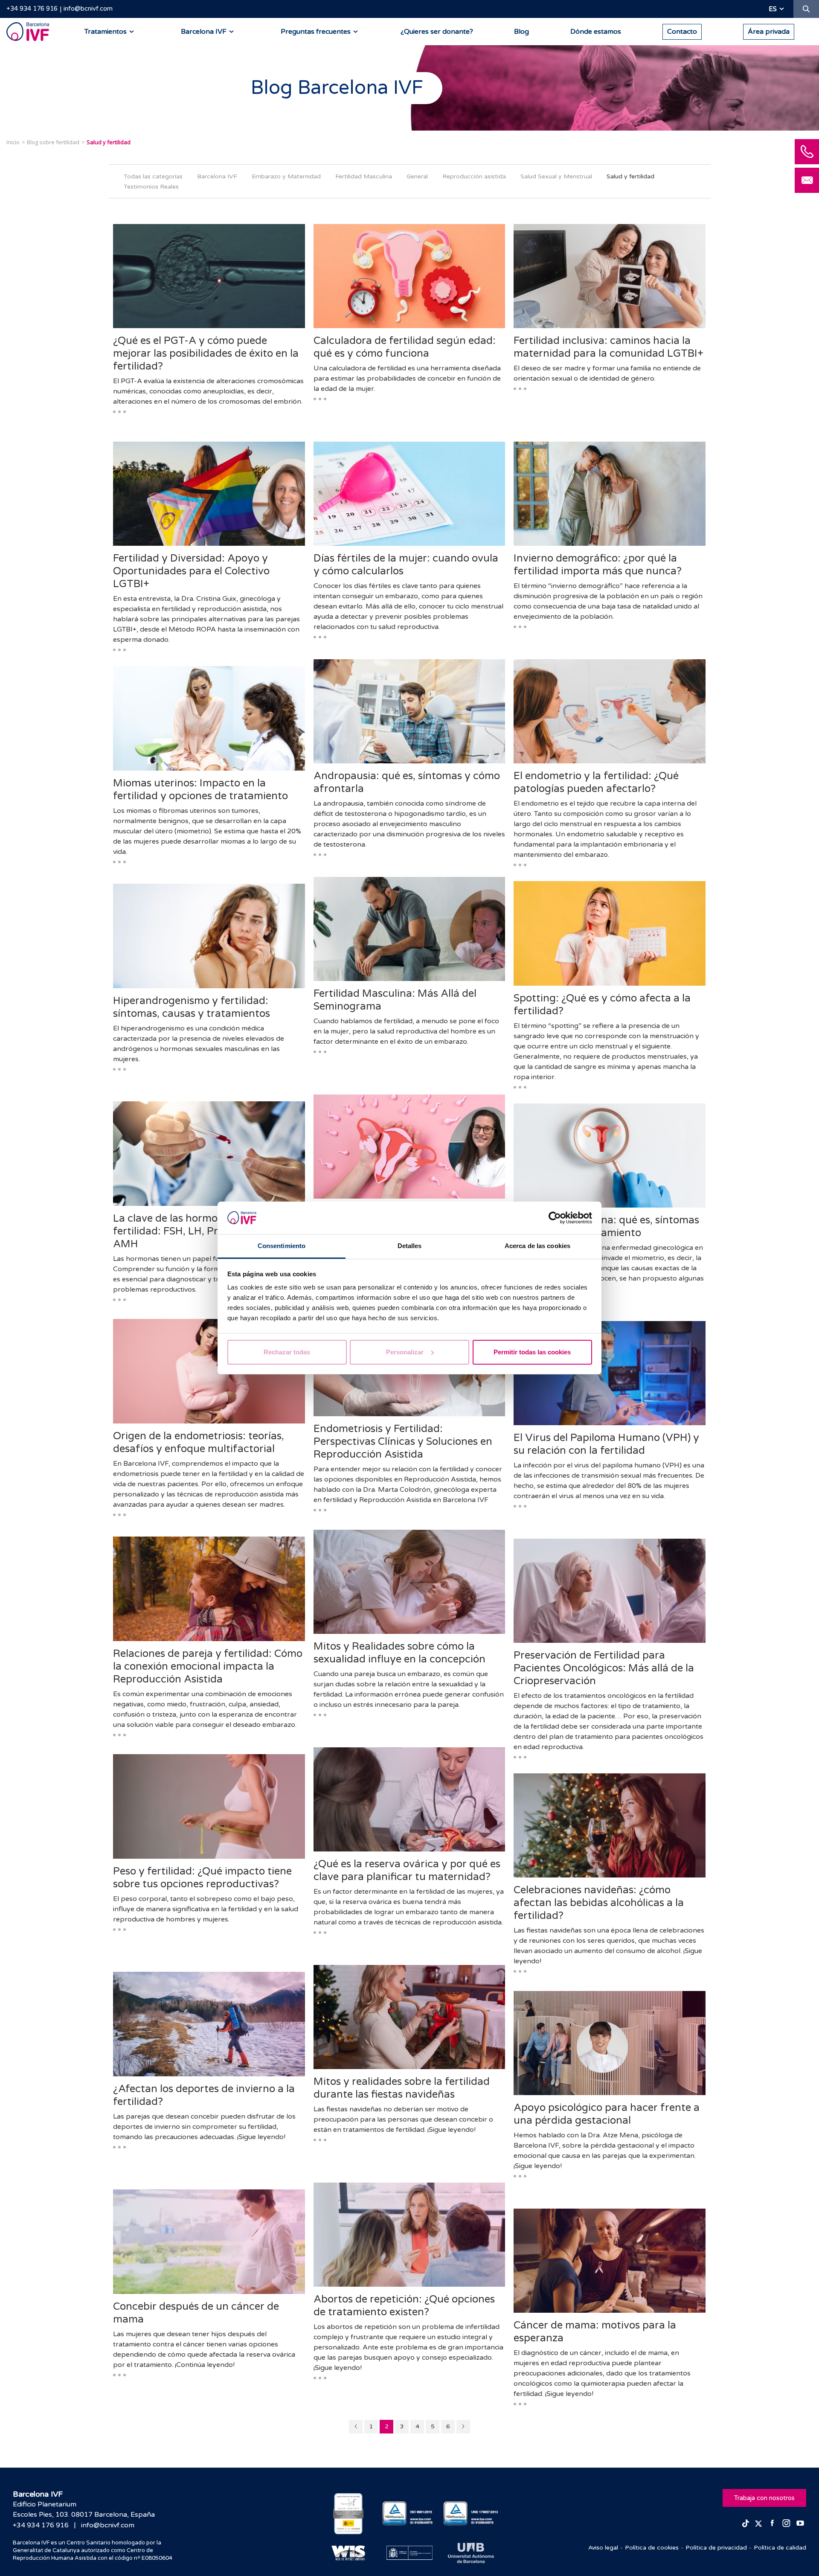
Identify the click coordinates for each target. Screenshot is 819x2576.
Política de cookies (652, 2548)
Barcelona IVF (217, 176)
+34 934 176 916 (32, 9)
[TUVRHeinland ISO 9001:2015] (410, 2513)
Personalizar (405, 1352)
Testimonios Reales (151, 187)
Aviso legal (603, 2548)
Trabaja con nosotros (764, 2498)
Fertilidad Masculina (364, 176)
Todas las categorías (153, 176)
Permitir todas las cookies (532, 1352)
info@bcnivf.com (88, 9)
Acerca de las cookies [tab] (537, 1246)
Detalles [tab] (410, 1246)
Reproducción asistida (474, 176)
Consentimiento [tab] (282, 1246)
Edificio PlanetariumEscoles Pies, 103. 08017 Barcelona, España (84, 2509)
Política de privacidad (716, 2548)
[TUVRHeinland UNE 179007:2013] (471, 2513)
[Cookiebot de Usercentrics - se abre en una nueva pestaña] (555, 1218)
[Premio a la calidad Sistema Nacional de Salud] (348, 2514)
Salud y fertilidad (630, 176)
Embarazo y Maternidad (286, 176)
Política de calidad (780, 2548)
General (417, 176)
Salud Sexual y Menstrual (556, 176)
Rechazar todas (287, 1352)
